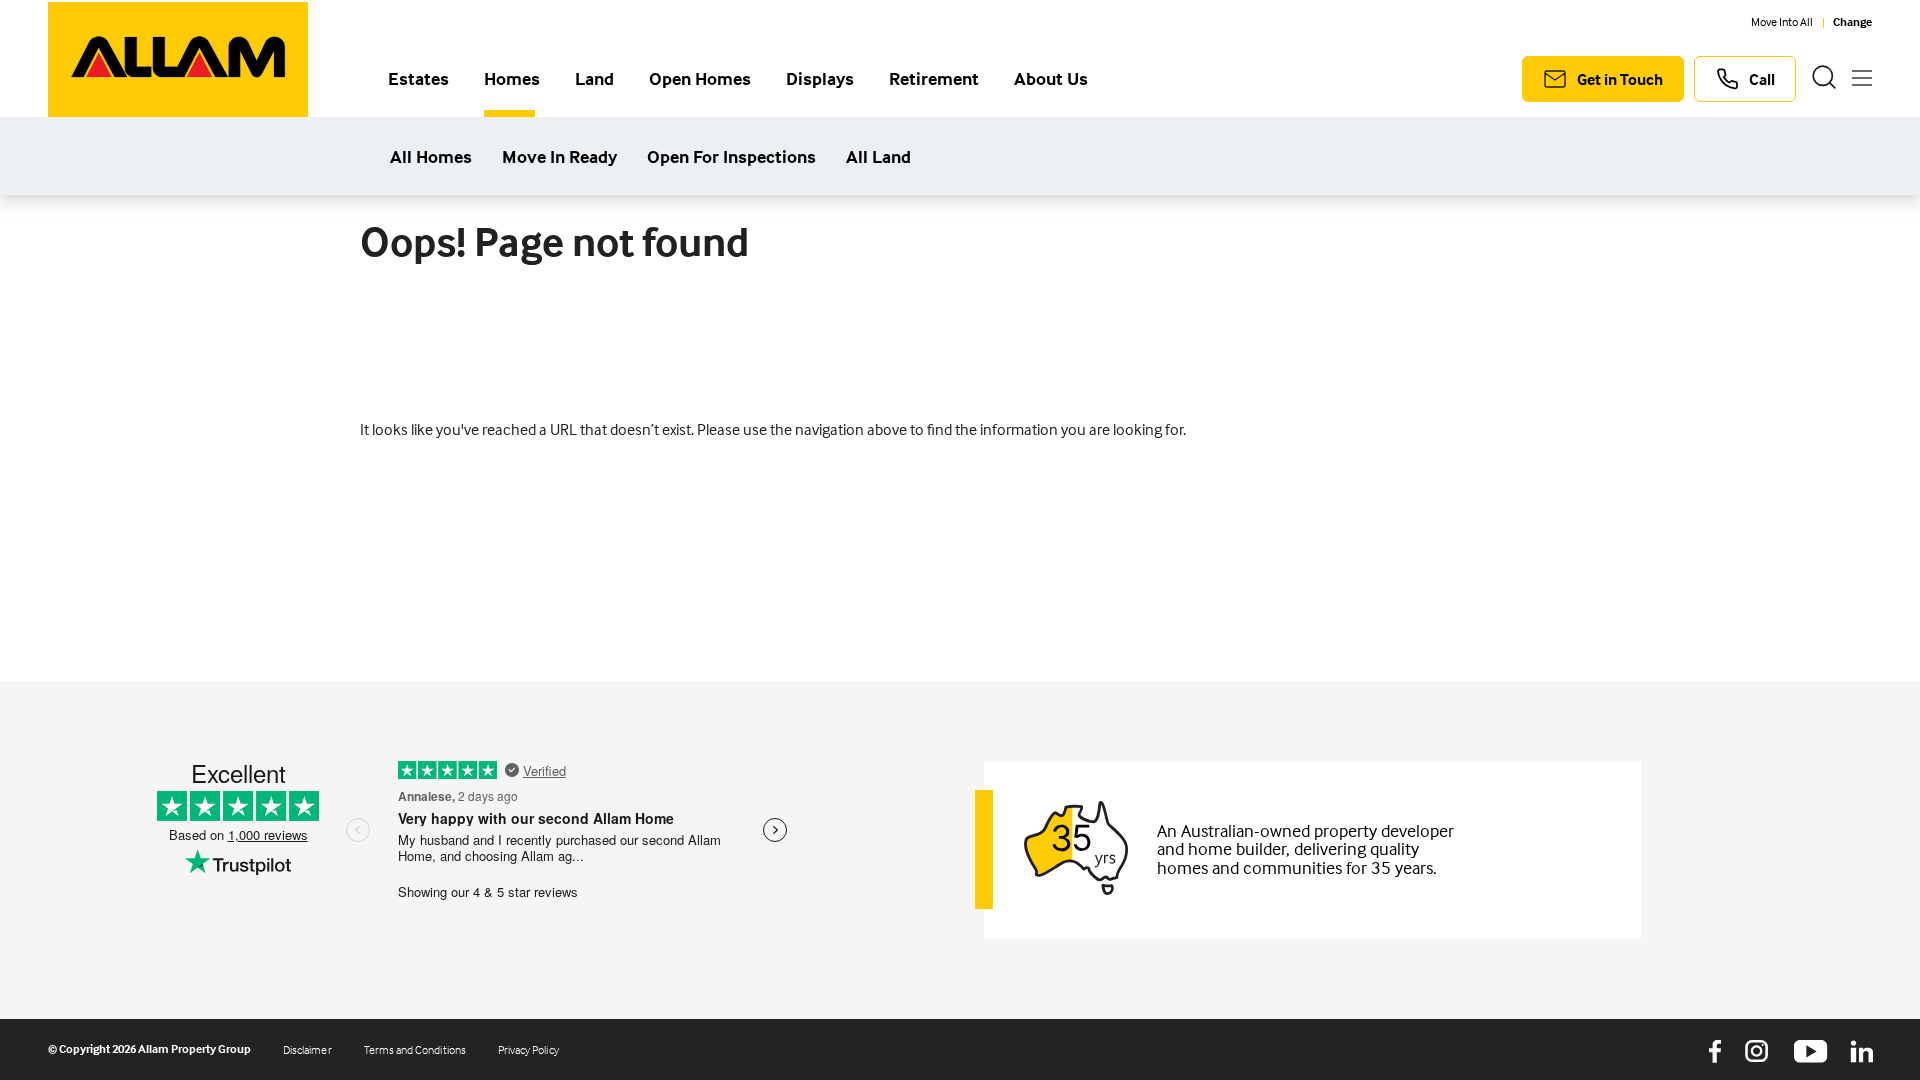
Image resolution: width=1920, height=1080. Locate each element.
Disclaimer (307, 1049)
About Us (1051, 80)
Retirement (934, 80)
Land (594, 80)
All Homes (431, 158)
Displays (820, 80)
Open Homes (700, 80)
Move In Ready (559, 158)
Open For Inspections (731, 158)
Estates (418, 80)
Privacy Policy (528, 1049)
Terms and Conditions (415, 1049)
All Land (878, 158)
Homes (512, 80)
